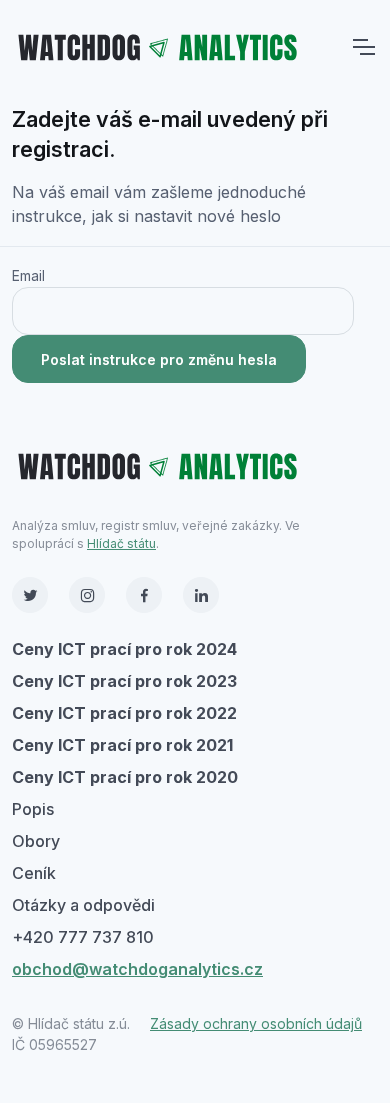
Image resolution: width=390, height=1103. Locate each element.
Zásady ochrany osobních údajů (256, 1023)
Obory (36, 841)
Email (28, 275)
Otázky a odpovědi (83, 905)
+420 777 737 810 (83, 937)
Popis (33, 809)
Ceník (34, 873)
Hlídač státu (121, 543)
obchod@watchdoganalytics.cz (137, 969)
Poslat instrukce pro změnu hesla (159, 359)
